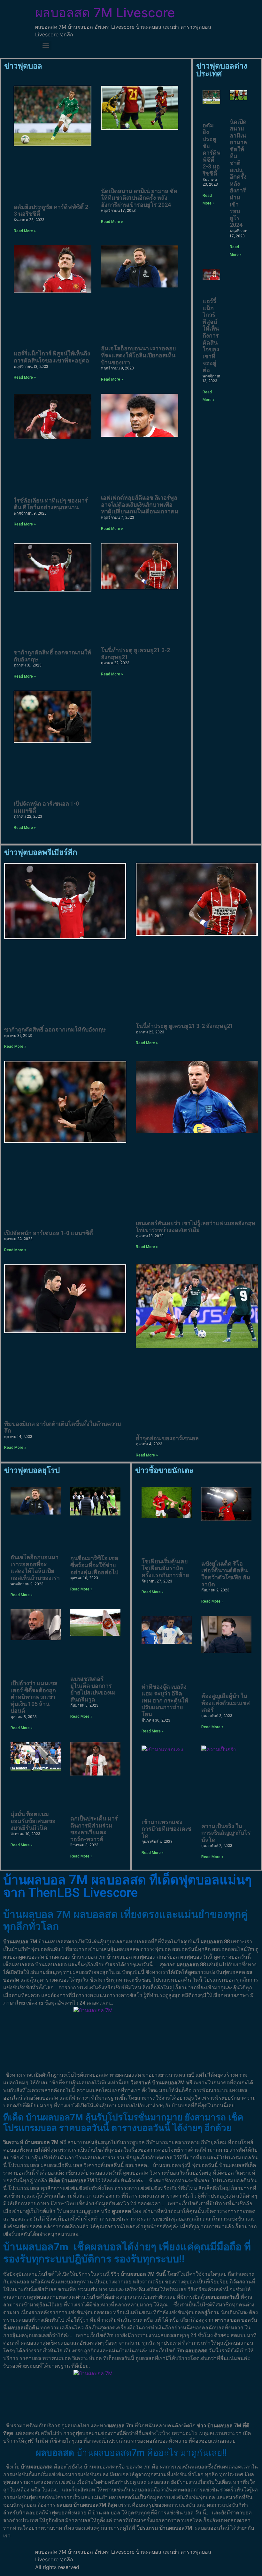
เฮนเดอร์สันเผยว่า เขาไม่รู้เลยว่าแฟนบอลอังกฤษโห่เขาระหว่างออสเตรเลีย (196, 1227)
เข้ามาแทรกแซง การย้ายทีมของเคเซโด (166, 1829)
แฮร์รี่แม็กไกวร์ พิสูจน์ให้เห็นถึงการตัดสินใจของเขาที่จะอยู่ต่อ (52, 357)
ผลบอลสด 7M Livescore (105, 13)
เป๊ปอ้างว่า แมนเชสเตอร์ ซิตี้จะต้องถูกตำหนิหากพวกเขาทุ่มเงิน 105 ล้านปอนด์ (34, 1697)
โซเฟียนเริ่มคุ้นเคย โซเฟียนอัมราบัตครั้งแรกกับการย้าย (165, 1568)
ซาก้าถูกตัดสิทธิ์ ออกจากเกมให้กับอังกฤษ (55, 1029)
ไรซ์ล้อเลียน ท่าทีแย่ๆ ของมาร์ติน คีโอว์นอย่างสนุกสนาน (51, 504)
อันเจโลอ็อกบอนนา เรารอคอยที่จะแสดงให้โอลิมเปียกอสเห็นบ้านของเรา (139, 355)
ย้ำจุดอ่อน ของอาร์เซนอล (167, 1438)
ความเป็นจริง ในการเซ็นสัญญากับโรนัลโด (226, 1833)
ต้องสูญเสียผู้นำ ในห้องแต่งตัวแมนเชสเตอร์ (226, 1703)
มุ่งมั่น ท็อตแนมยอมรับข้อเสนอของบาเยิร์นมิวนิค (33, 1821)
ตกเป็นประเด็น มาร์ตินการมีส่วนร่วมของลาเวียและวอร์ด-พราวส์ (94, 1829)
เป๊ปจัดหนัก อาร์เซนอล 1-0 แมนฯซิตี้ (49, 1233)
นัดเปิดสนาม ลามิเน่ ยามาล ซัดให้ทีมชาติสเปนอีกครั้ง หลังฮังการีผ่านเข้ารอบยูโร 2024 (139, 198)
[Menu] (46, 46)
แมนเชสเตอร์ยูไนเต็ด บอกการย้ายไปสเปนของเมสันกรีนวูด (93, 1689)
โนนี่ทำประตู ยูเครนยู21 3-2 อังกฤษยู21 (185, 1026)
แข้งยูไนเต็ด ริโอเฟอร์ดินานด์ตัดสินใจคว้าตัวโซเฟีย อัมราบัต (226, 1574)
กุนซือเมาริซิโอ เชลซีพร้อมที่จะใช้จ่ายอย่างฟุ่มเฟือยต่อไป (94, 1565)
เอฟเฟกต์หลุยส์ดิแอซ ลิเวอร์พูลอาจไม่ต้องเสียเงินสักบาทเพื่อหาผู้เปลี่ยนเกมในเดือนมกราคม (140, 504)
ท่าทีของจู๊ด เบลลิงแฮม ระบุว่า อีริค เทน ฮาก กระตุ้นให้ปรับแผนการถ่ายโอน (165, 1700)
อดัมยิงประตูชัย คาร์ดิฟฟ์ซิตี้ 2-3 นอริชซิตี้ (212, 149)
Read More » (25, 231)
